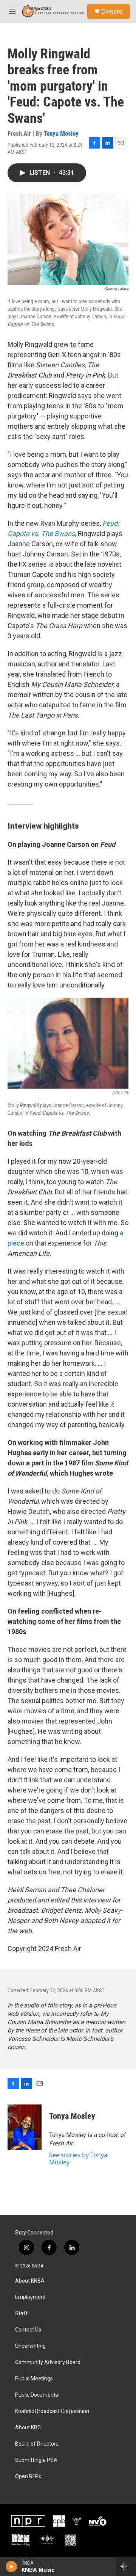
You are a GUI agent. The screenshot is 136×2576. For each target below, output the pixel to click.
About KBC (28, 2428)
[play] (12, 2567)
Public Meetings (34, 2379)
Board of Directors (37, 2444)
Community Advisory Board (48, 2362)
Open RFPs (28, 2477)
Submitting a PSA (36, 2460)
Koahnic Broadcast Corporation (52, 2411)
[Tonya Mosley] (25, 2127)
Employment (30, 2297)
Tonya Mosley (61, 133)
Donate (112, 11)
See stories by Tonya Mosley (78, 2158)
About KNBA (30, 2281)
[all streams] (126, 2567)
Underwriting (30, 2346)
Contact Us (28, 2330)
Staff (22, 2314)
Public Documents (37, 2395)
